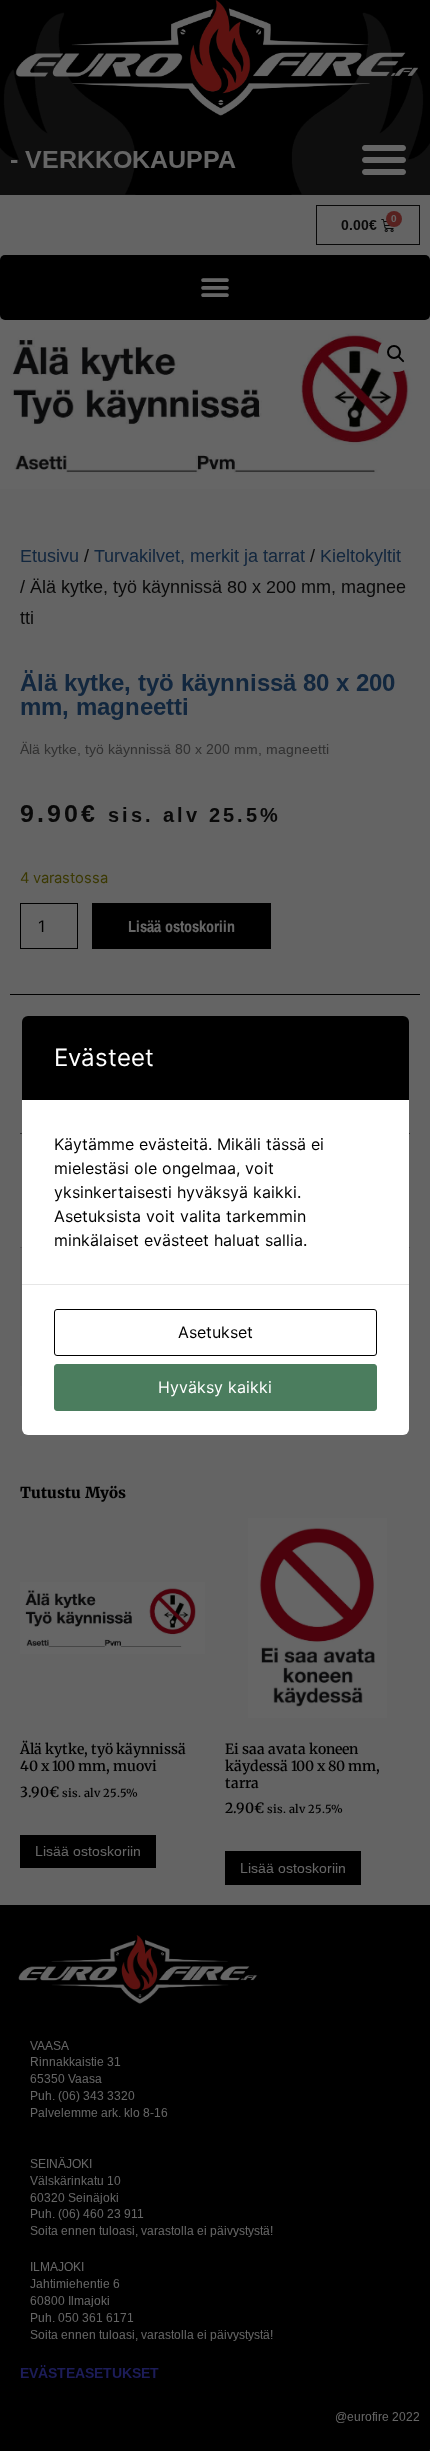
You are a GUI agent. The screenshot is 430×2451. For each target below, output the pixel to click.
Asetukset (215, 1332)
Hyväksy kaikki (215, 1387)
